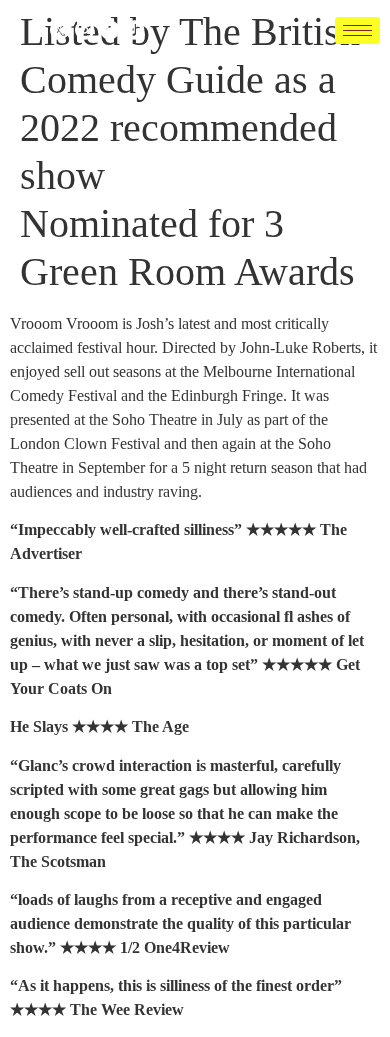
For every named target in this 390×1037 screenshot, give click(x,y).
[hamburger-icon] (357, 30)
